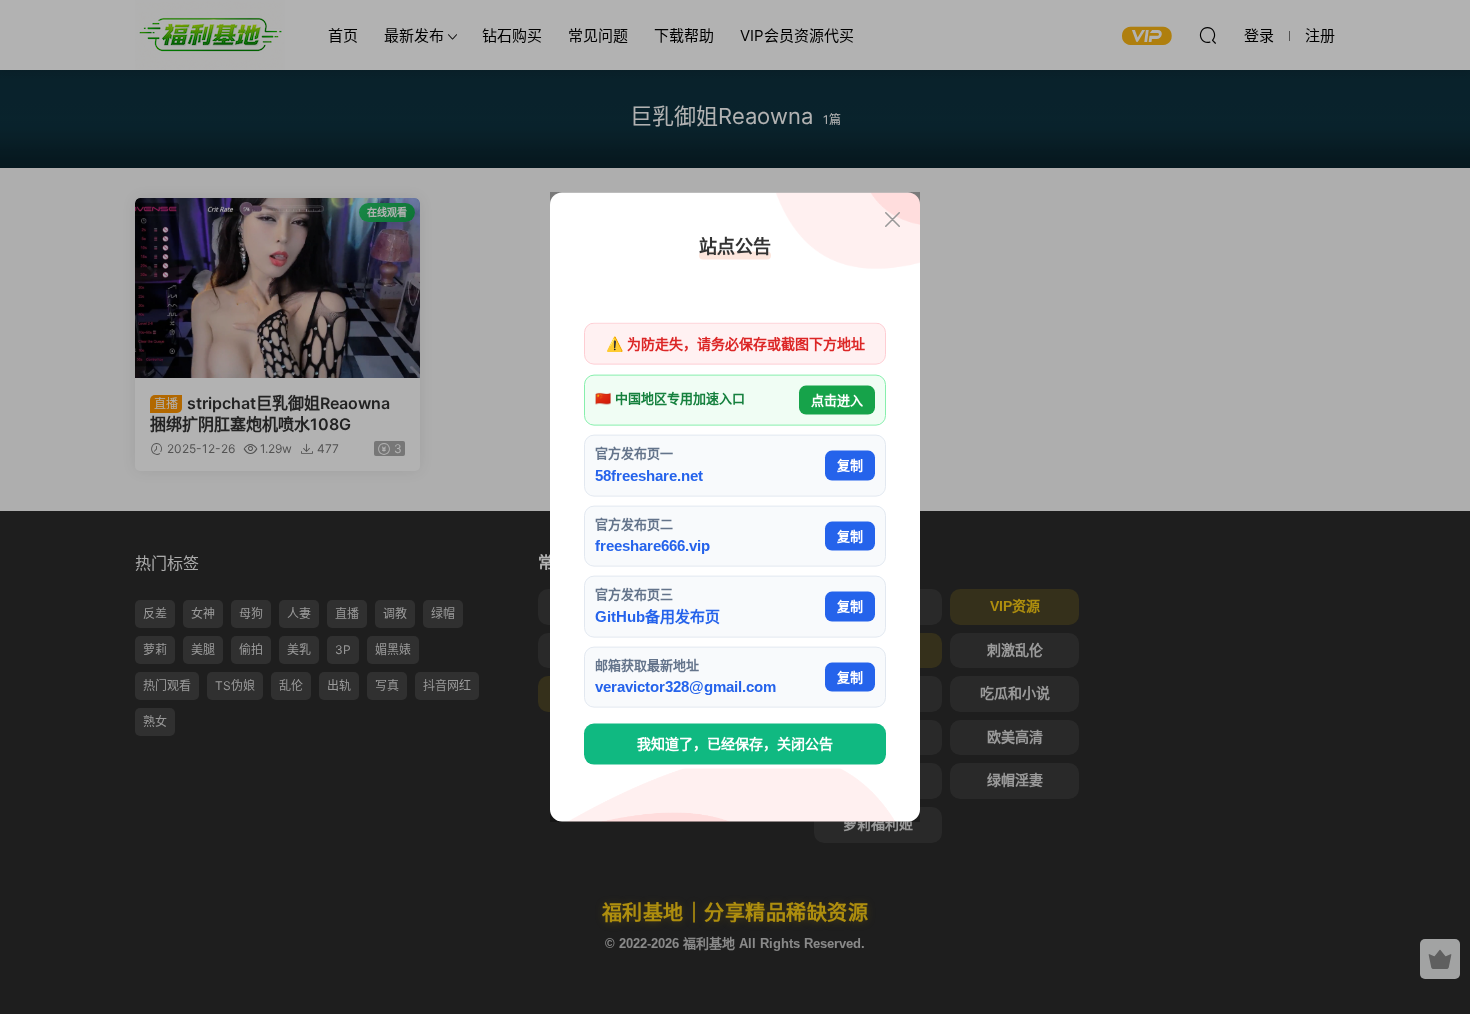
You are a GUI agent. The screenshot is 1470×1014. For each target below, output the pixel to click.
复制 (850, 465)
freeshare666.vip (652, 545)
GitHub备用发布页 (657, 615)
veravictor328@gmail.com (685, 686)
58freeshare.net (649, 474)
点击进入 (837, 399)
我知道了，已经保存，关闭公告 (735, 744)
